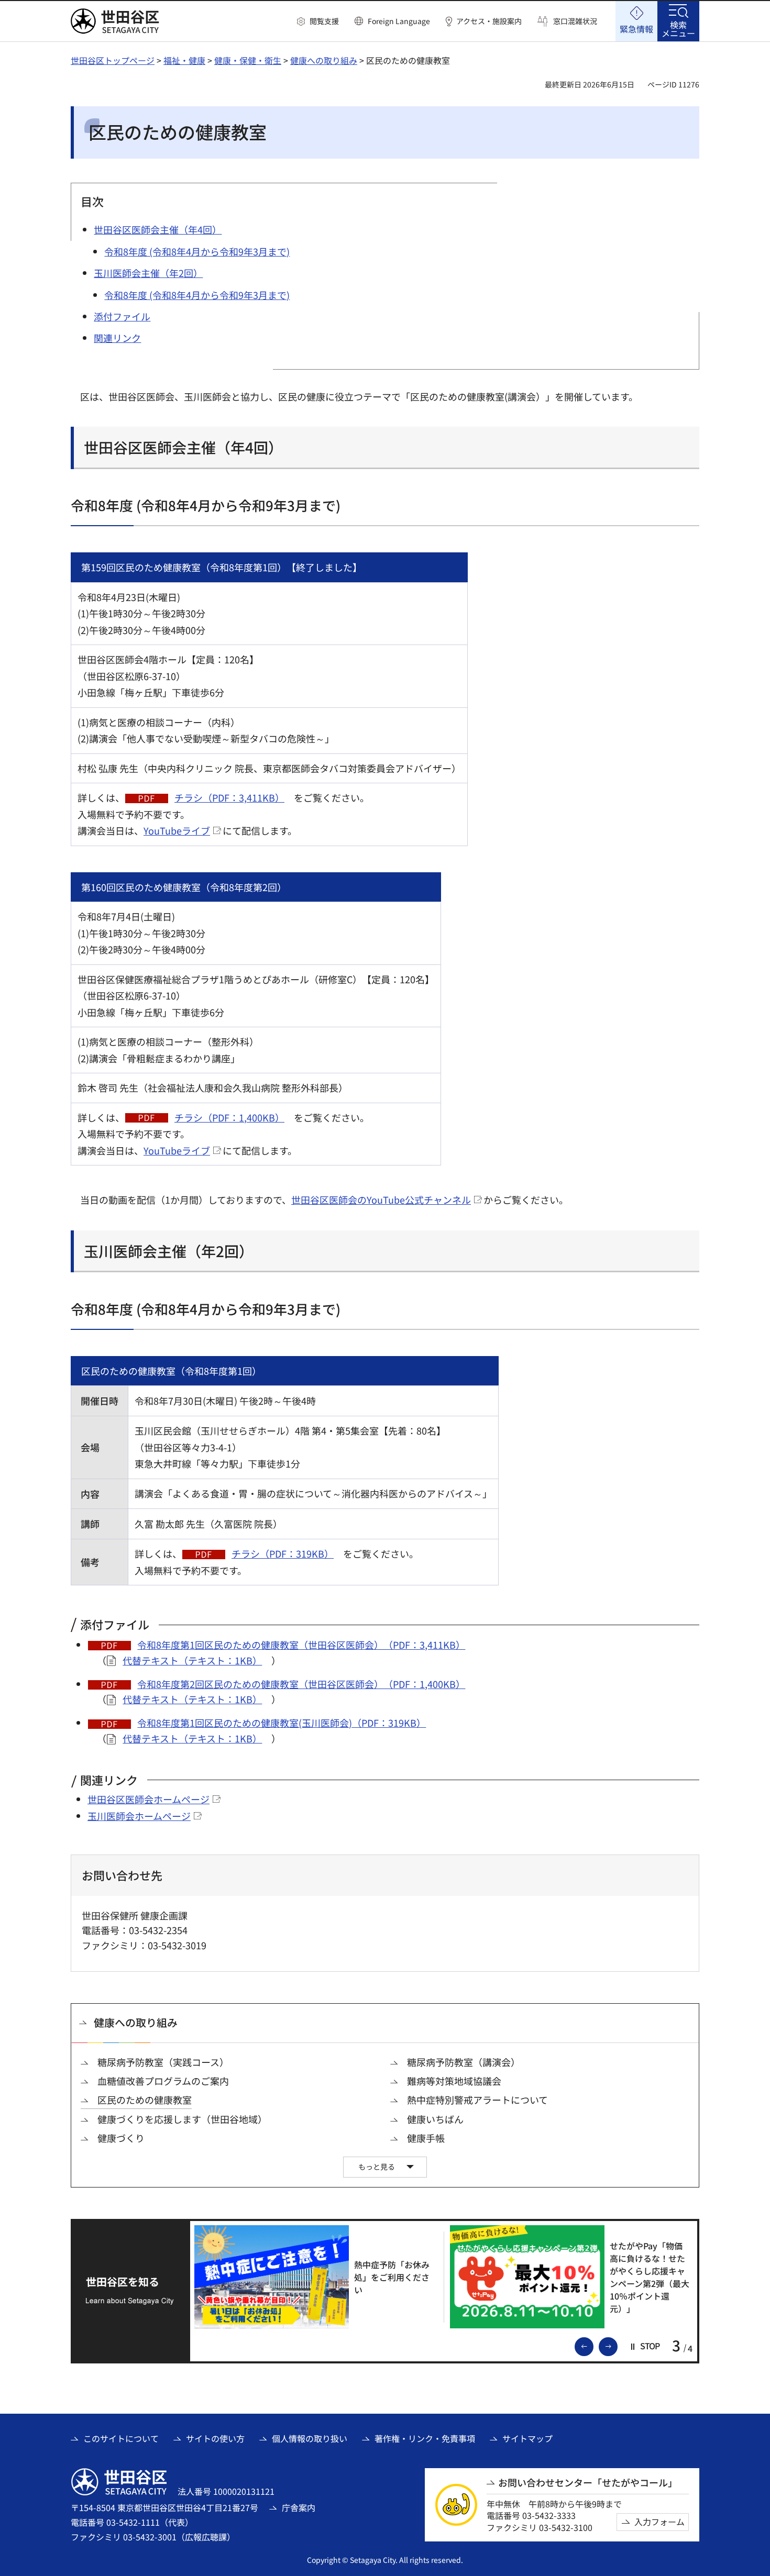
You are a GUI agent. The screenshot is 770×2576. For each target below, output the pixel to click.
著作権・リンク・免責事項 (425, 2438)
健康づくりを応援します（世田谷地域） (182, 2119)
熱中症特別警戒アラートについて (477, 2100)
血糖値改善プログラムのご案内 (163, 2081)
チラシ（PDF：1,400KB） (229, 1117)
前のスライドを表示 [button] (593, 2346)
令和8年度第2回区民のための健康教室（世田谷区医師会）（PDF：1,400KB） (301, 1684)
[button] (318, 21)
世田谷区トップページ (113, 60)
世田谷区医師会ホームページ (148, 1799)
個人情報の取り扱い (310, 2438)
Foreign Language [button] (399, 21)
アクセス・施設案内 (489, 21)
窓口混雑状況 (575, 21)
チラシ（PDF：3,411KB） (229, 797)
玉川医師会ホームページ (139, 1816)
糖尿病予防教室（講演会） (464, 2062)
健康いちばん (435, 2119)
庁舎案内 (299, 2507)
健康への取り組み (324, 60)
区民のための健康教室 (145, 2100)
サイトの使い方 (215, 2438)
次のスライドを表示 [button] (617, 2346)
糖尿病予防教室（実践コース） (163, 2062)
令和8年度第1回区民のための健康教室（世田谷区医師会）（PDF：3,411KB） (301, 1645)
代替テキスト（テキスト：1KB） (192, 1660)
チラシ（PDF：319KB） (283, 1553)
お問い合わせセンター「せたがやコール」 (588, 2483)
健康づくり (121, 2138)
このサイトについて (121, 2438)
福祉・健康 (184, 60)
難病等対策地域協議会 (454, 2081)
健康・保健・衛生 (248, 60)
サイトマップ (527, 2438)
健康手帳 (426, 2138)
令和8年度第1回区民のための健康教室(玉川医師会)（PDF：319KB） (282, 1723)
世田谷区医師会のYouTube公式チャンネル (381, 1200)
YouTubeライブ (177, 830)
